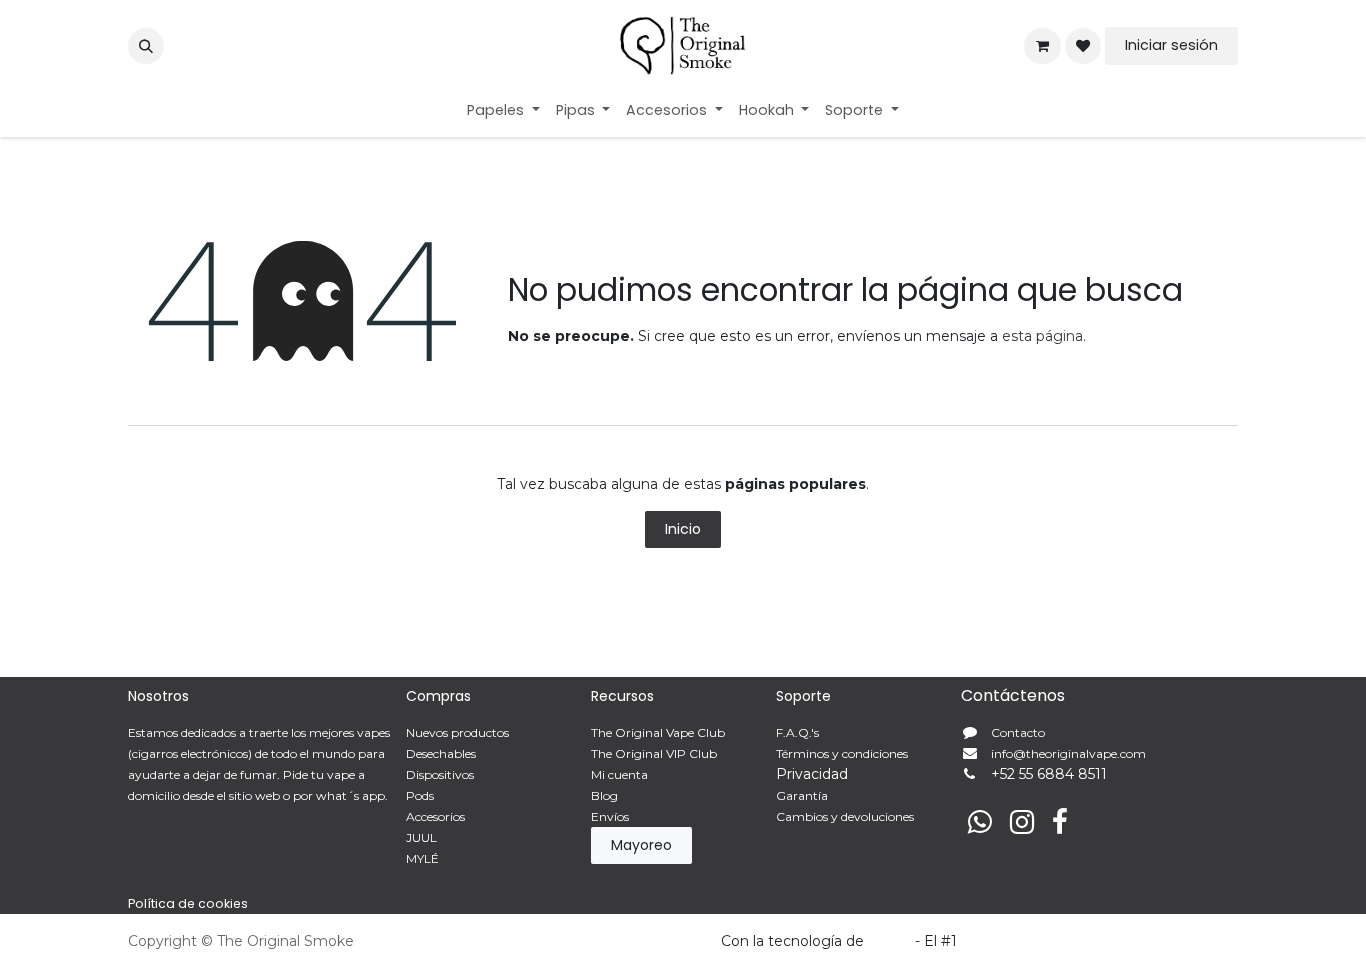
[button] (146, 46)
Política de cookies (188, 903)
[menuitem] (503, 110)
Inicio (683, 529)
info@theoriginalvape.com (1068, 753)
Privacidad (812, 774)
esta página (1042, 336)
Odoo (891, 941)
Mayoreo (641, 845)
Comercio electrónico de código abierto (1099, 941)
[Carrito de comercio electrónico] (1042, 46)
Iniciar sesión (1171, 45)
